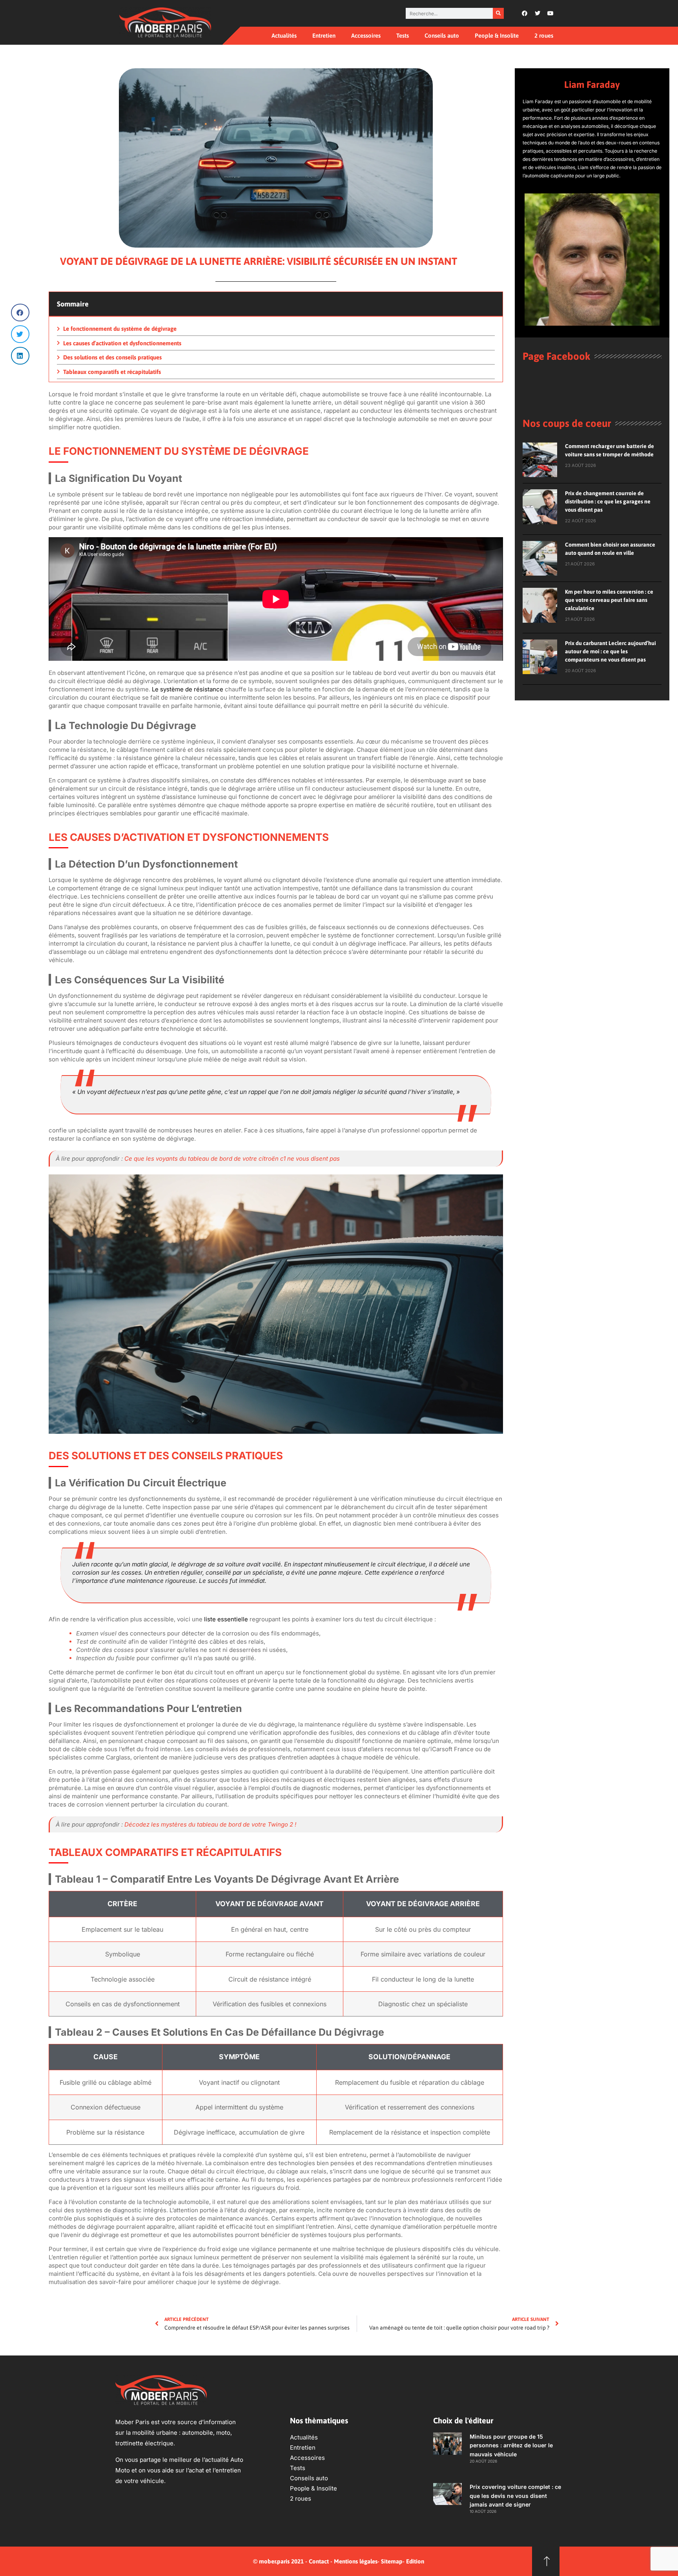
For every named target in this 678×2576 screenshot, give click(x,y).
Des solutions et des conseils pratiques (112, 357)
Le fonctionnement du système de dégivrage (120, 329)
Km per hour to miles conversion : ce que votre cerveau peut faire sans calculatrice (609, 600)
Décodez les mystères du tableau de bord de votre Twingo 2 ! (210, 1824)
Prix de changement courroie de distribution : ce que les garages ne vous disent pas (608, 501)
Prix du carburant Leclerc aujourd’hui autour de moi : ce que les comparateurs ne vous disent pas (611, 651)
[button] (20, 313)
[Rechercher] (498, 13)
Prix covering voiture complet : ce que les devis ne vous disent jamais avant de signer (515, 2496)
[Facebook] (525, 13)
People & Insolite (497, 36)
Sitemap (392, 2561)
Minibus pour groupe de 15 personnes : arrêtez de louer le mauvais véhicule (511, 2445)
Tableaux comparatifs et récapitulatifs (112, 372)
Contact (319, 2561)
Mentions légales (356, 2561)
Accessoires (366, 36)
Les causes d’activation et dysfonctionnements (122, 343)
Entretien (324, 36)
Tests (403, 36)
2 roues (544, 36)
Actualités (284, 36)
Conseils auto (442, 36)
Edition (415, 2561)
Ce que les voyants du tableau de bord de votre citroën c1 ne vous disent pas (232, 1159)
